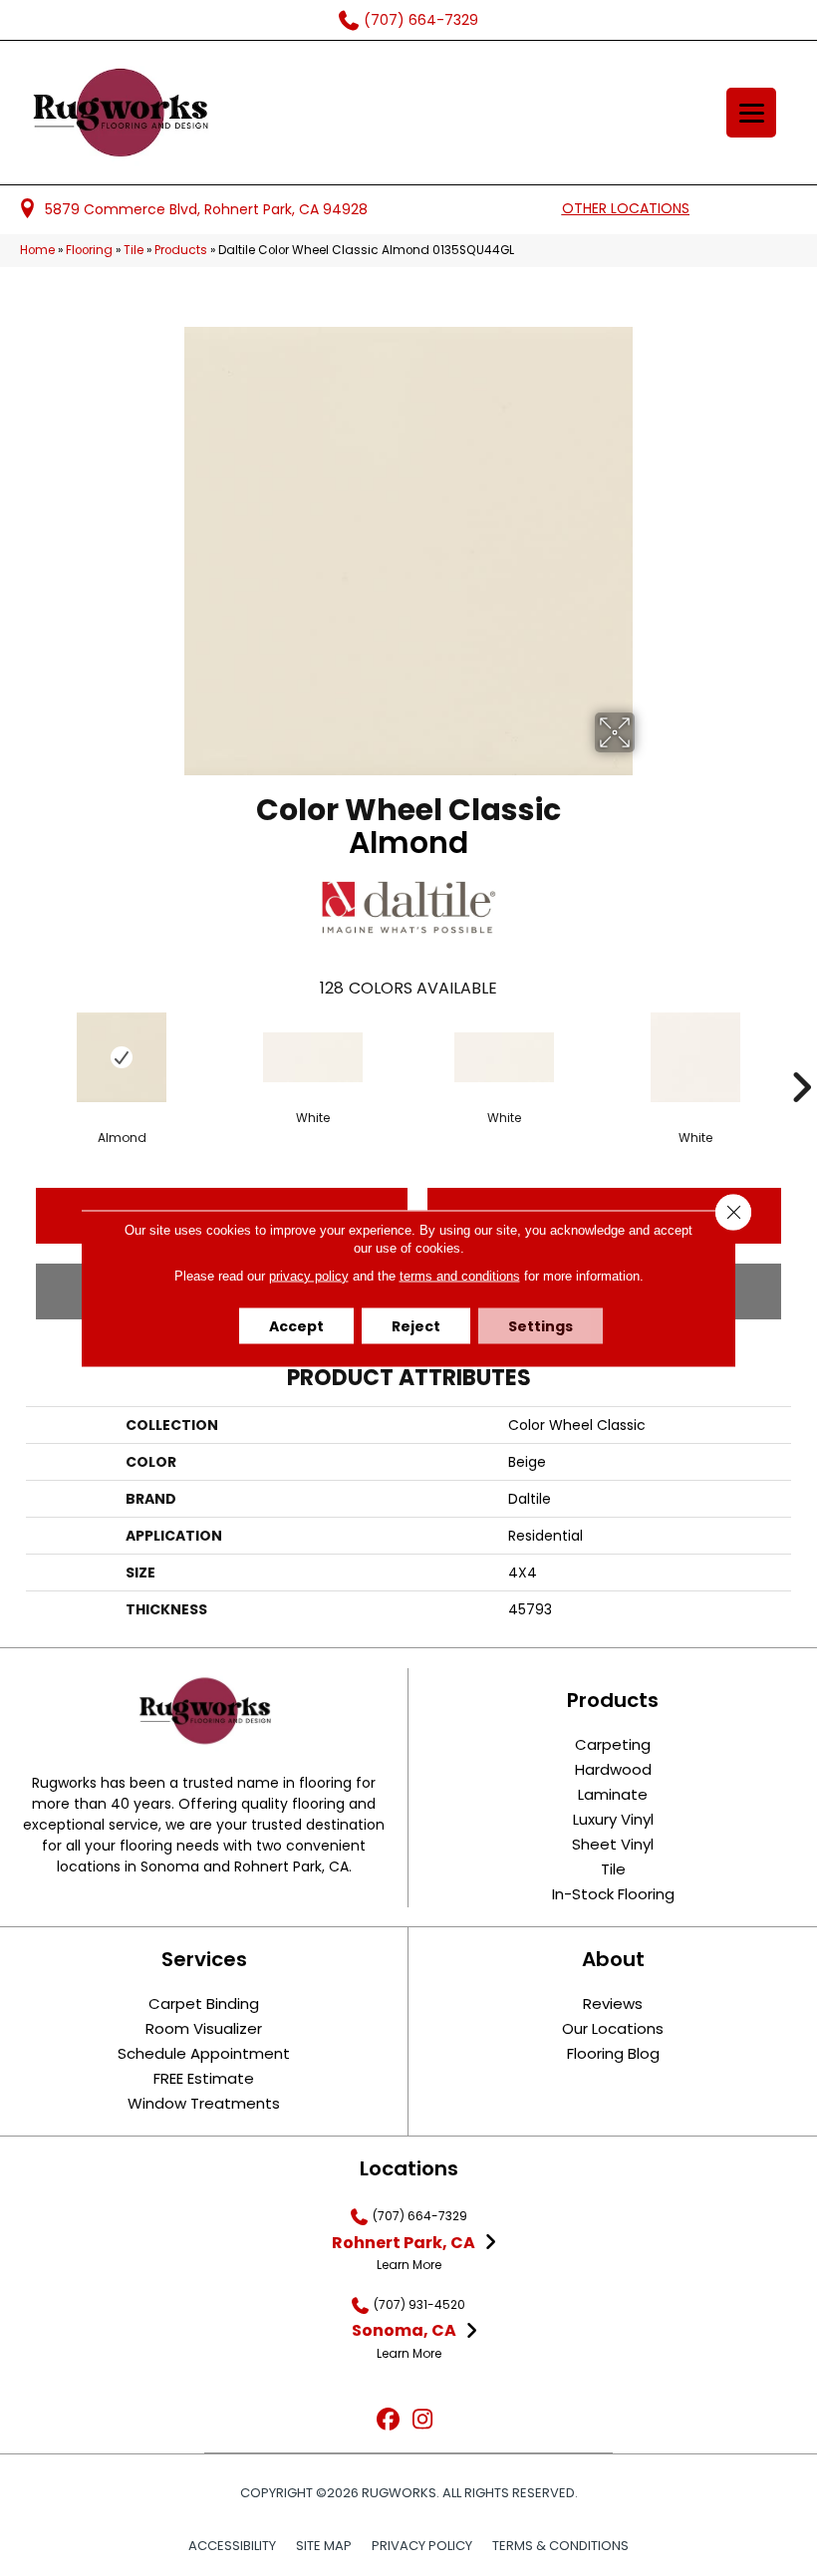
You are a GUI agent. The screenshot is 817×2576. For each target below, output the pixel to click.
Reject (416, 1325)
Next (801, 1057)
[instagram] (423, 2420)
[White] (313, 1057)
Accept (296, 1325)
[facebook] (388, 2420)
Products (181, 250)
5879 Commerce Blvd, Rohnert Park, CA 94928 (206, 209)
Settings (541, 1325)
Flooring (89, 250)
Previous (16, 1057)
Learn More (409, 2265)
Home (37, 250)
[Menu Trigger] (751, 113)
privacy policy (309, 1275)
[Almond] (122, 1057)
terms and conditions (460, 1275)
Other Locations (626, 208)
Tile (134, 250)
